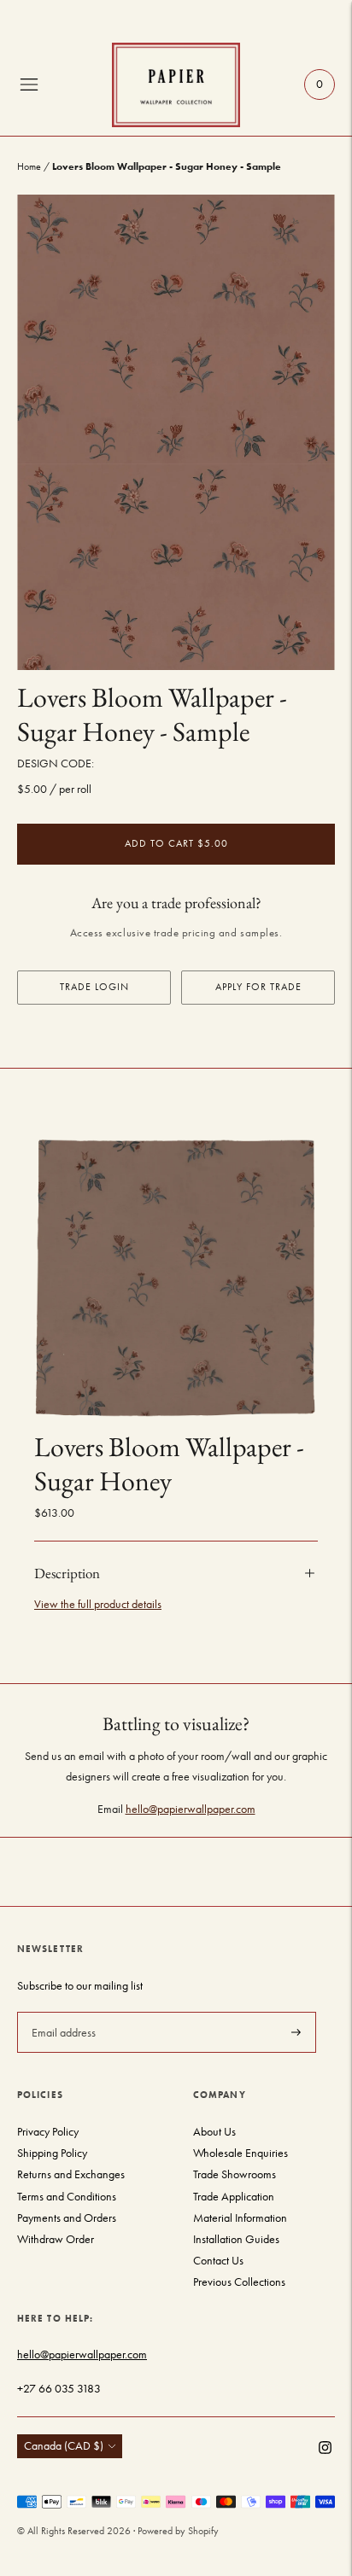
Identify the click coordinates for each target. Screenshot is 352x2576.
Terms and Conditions (67, 2197)
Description (67, 1573)
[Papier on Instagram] (325, 2450)
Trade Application (234, 2197)
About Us (214, 2132)
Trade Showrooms (235, 2174)
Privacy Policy (48, 2132)
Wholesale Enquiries (241, 2153)
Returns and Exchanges (71, 2174)
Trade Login (94, 987)
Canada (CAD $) (64, 2446)
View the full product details (98, 1604)
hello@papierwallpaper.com (191, 1809)
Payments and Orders (67, 2218)
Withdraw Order (56, 2239)
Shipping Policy (52, 2153)
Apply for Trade (258, 987)
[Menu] (29, 85)
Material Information (240, 2218)
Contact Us (218, 2261)
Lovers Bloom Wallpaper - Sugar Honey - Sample (152, 714)
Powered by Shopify (178, 2531)
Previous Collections (239, 2282)
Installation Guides (236, 2239)
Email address (62, 2011)
